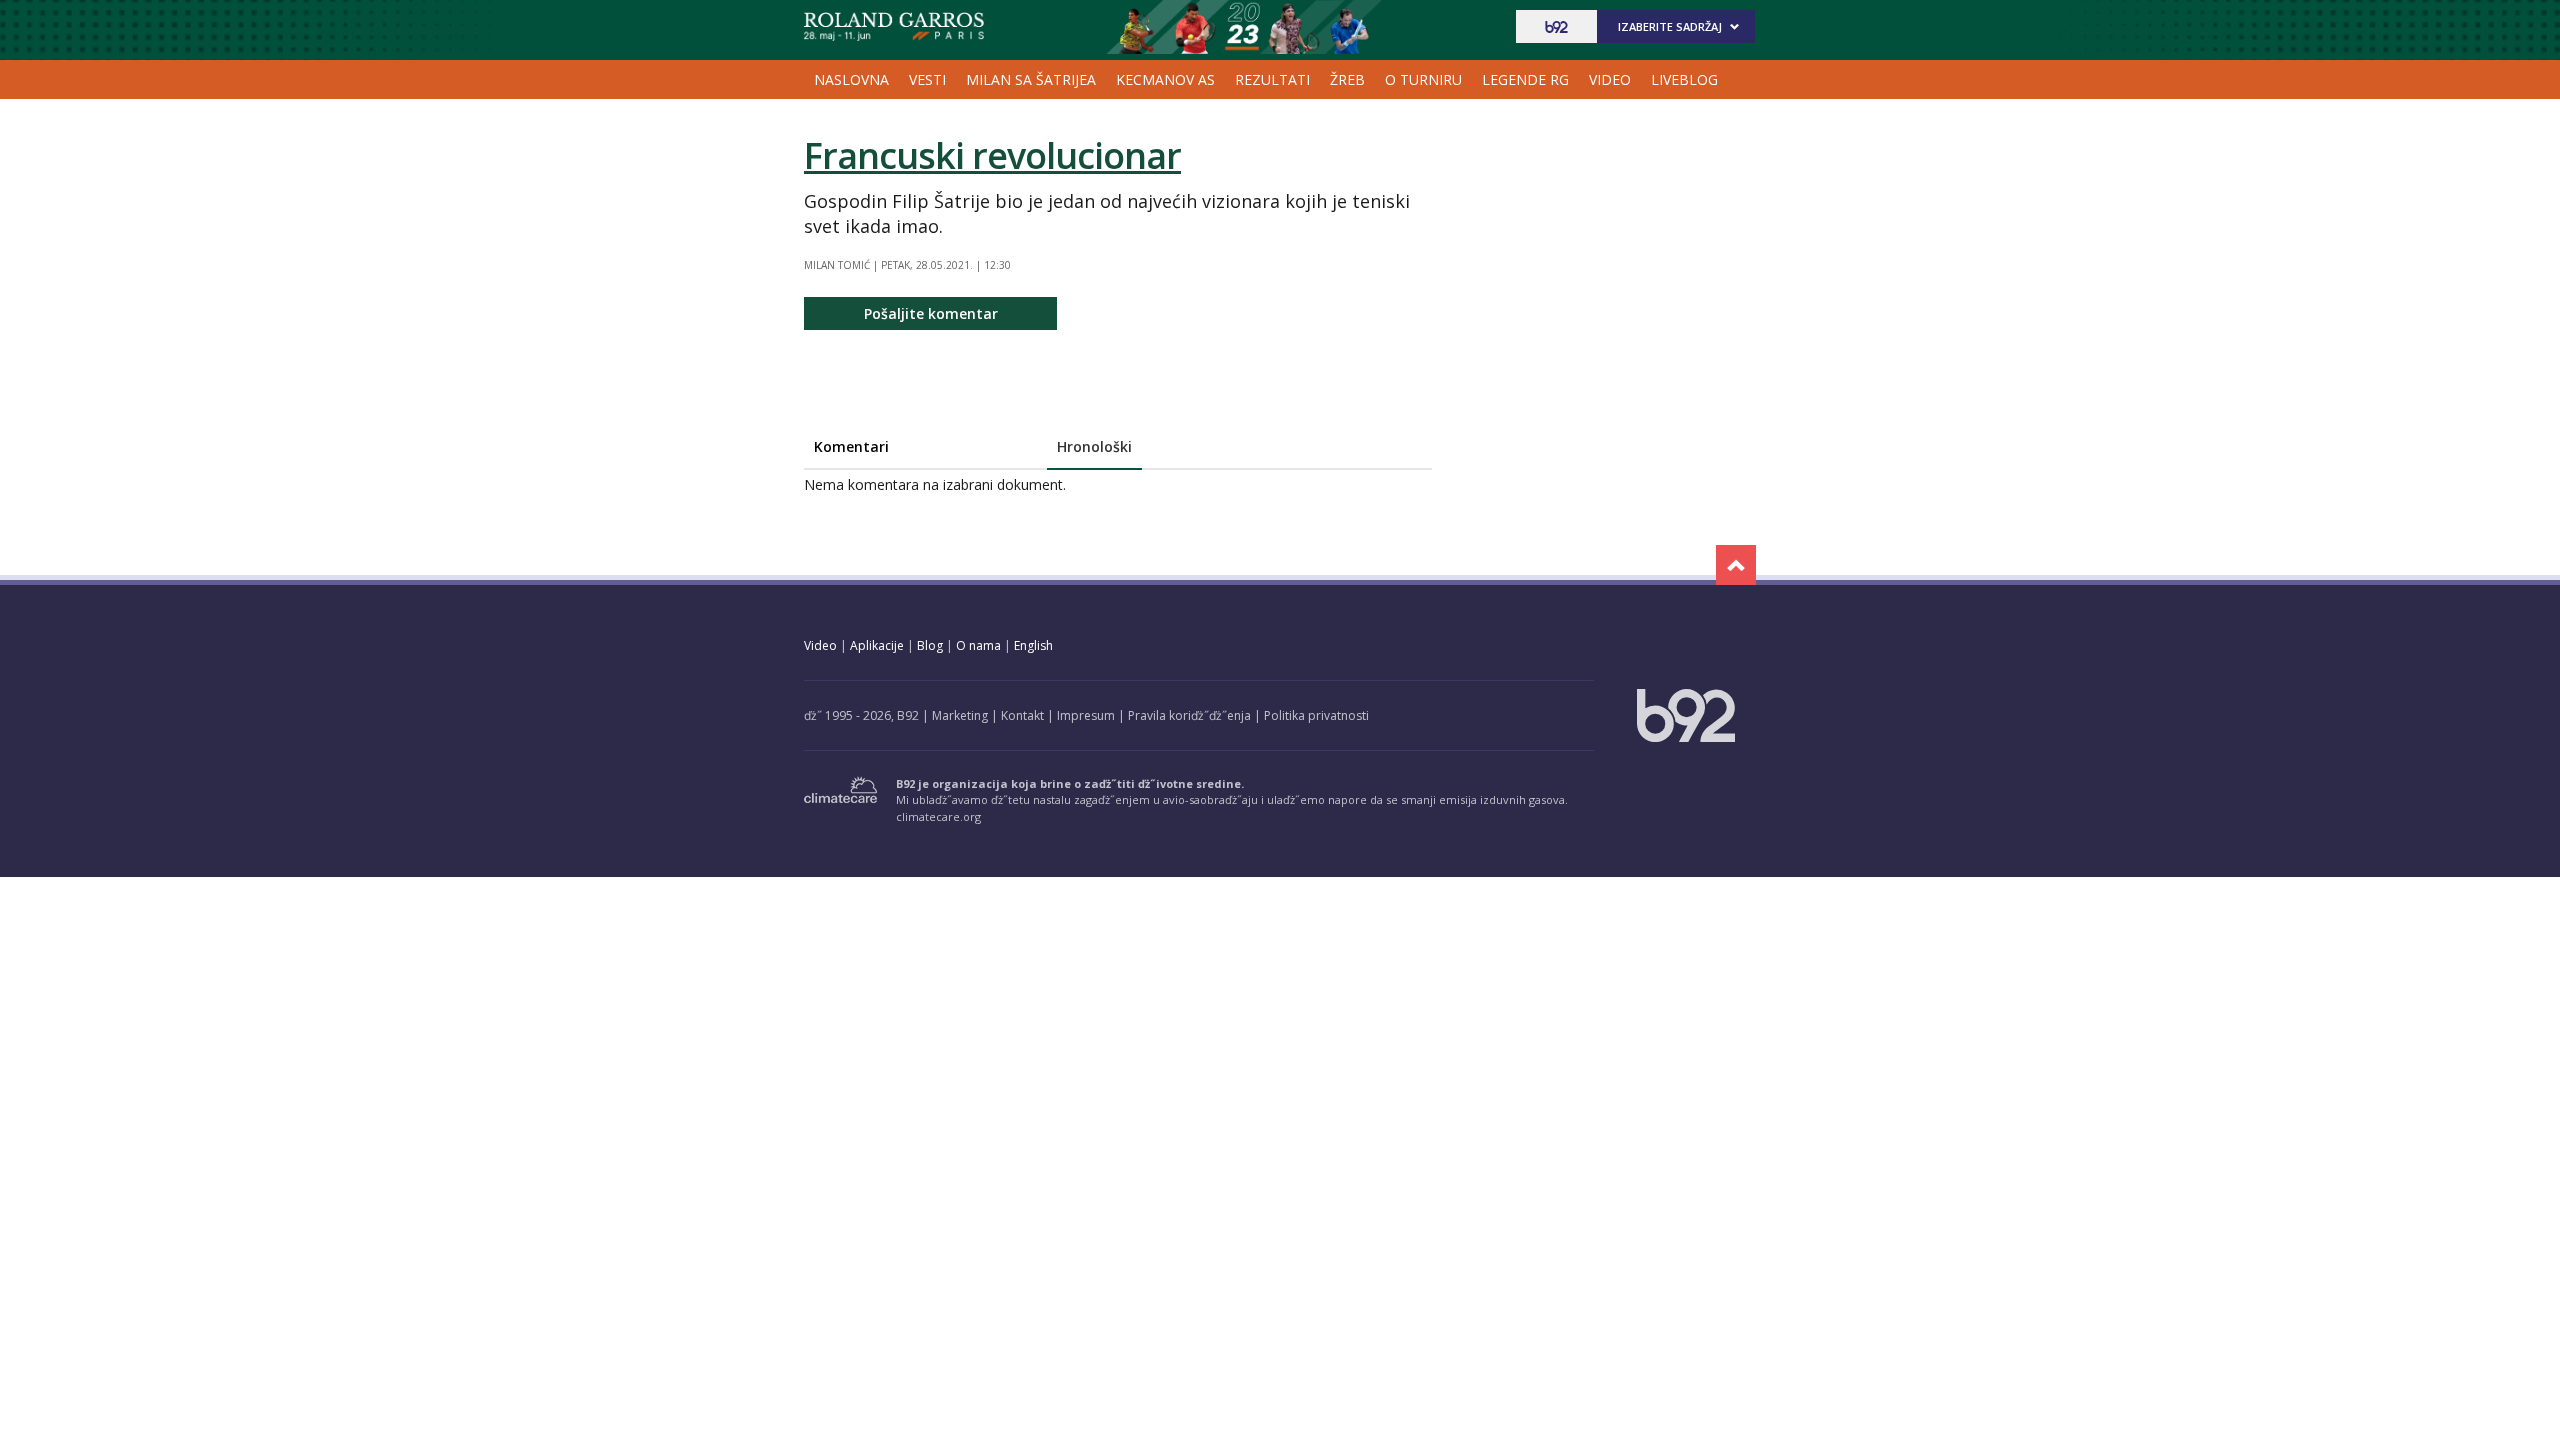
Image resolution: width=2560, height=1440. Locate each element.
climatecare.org (938, 816)
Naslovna (851, 79)
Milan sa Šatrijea (1031, 79)
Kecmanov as (1165, 79)
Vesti (927, 79)
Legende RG (1525, 79)
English (1033, 645)
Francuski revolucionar (992, 155)
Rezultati (1272, 79)
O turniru (1423, 79)
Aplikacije (877, 645)
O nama (978, 645)
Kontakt (1022, 715)
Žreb (1347, 79)
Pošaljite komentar (931, 313)
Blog (930, 645)
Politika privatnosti (1316, 715)
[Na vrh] (1736, 565)
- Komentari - (894, 26)
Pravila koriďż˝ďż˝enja (1189, 715)
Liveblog (1684, 79)
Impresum (1086, 715)
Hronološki (1094, 446)
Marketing (960, 715)
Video (1610, 79)
